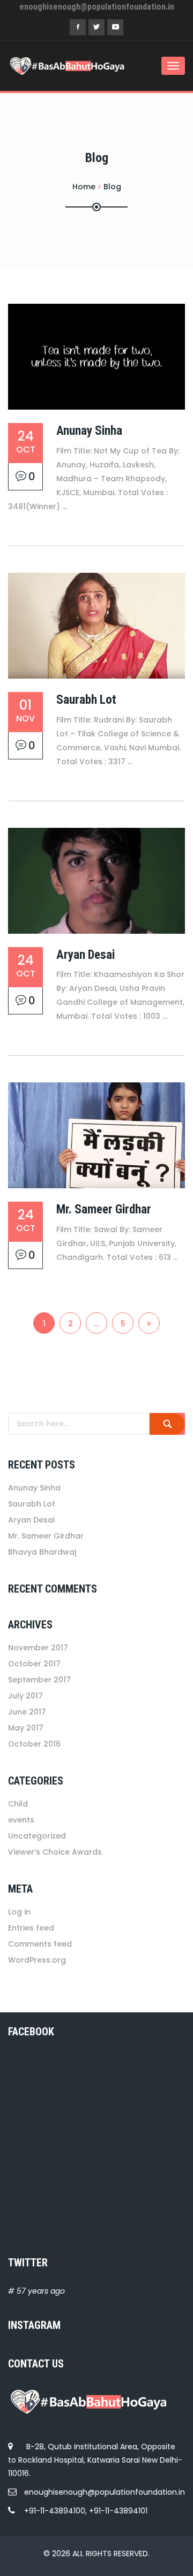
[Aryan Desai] (96, 881)
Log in (19, 1912)
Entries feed (31, 1928)
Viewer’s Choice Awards (55, 1852)
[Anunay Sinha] (96, 357)
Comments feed (40, 1944)
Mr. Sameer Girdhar (104, 1209)
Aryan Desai (86, 955)
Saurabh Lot (86, 700)
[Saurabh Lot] (96, 626)
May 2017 (26, 1728)
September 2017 (39, 1680)
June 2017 (27, 1712)
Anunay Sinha (89, 431)
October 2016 (34, 1744)
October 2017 (34, 1664)
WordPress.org (37, 1960)
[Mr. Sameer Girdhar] (96, 1135)
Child (18, 1804)
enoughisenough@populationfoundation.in (105, 2492)
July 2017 (25, 1696)
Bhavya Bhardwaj (42, 1552)
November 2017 (38, 1648)
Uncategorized (37, 1836)
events (21, 1820)
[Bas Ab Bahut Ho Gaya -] (51, 66)
